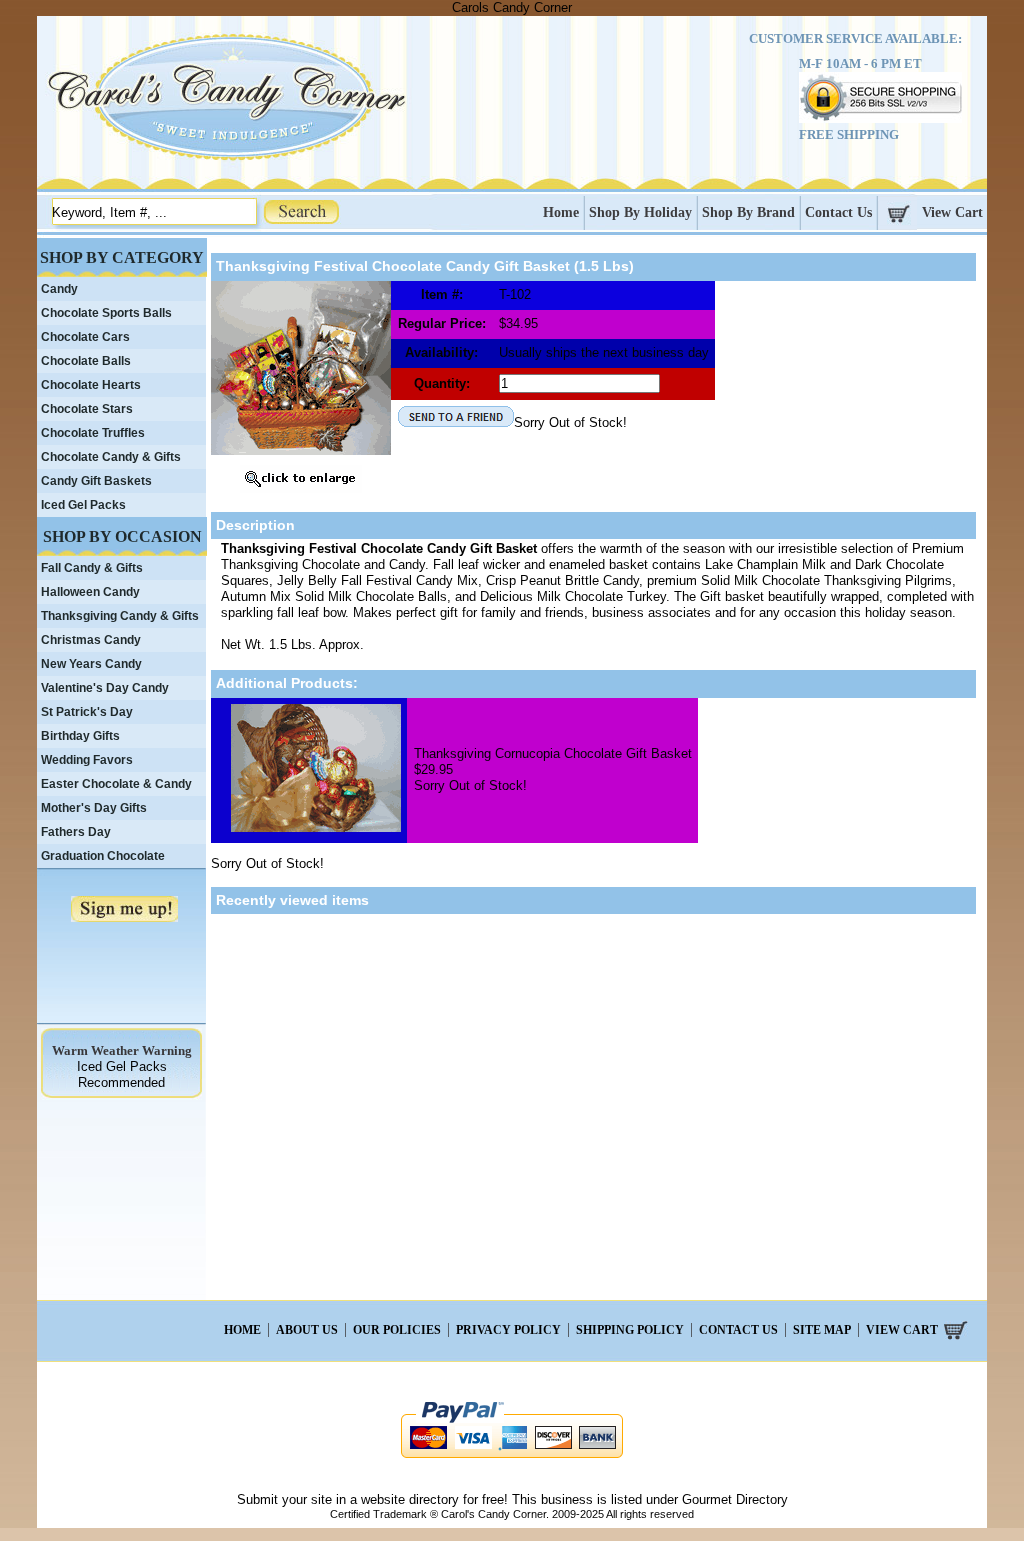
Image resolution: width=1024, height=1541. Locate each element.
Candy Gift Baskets (96, 481)
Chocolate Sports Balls (106, 313)
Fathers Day (76, 832)
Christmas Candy (91, 640)
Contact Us (838, 212)
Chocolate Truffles (93, 433)
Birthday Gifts (80, 736)
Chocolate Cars (85, 337)
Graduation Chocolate (103, 856)
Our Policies (397, 1330)
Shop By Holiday (640, 212)
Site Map (822, 1330)
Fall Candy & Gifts (92, 568)
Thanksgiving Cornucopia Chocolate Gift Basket (553, 753)
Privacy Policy (508, 1330)
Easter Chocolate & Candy (116, 784)
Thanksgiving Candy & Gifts (120, 616)
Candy (59, 289)
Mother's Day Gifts (94, 808)
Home (561, 212)
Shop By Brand (748, 212)
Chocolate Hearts (91, 385)
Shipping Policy (630, 1330)
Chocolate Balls (86, 361)
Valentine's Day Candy (105, 688)
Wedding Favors (87, 760)
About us (307, 1330)
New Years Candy (91, 664)
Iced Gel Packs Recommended (122, 1074)
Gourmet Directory (735, 1499)
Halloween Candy (90, 592)
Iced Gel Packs (83, 505)
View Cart (952, 212)
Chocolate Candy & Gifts (111, 457)
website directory (410, 1499)
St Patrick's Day (87, 712)
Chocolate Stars (87, 409)
